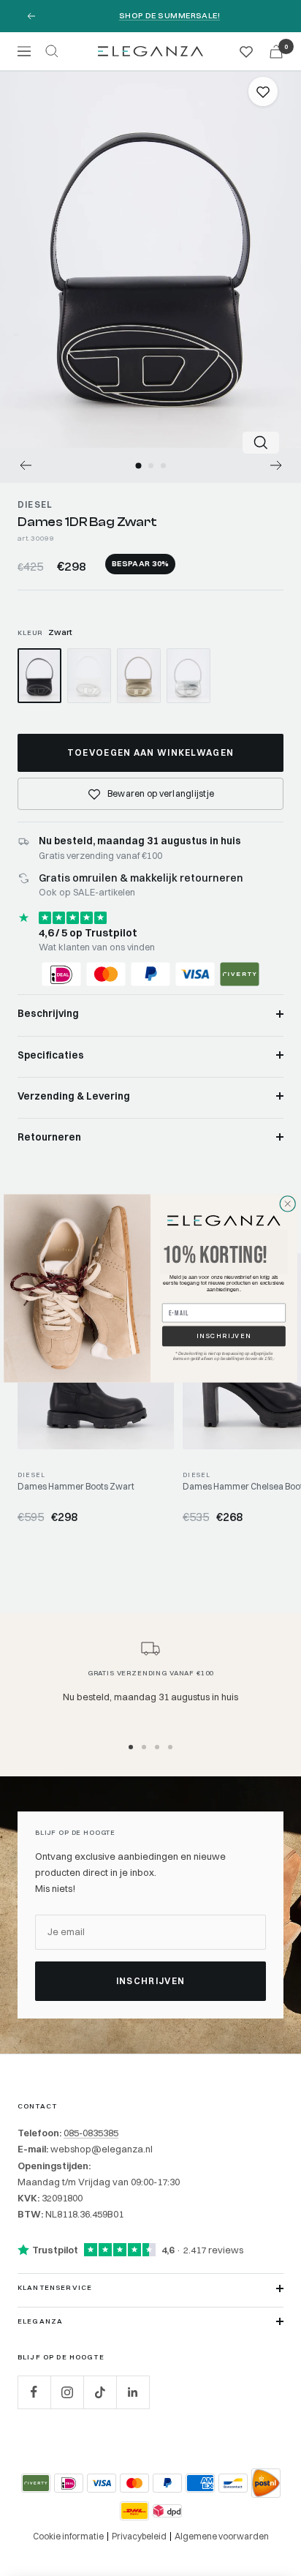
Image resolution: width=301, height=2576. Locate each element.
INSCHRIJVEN (224, 1336)
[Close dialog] (288, 1203)
